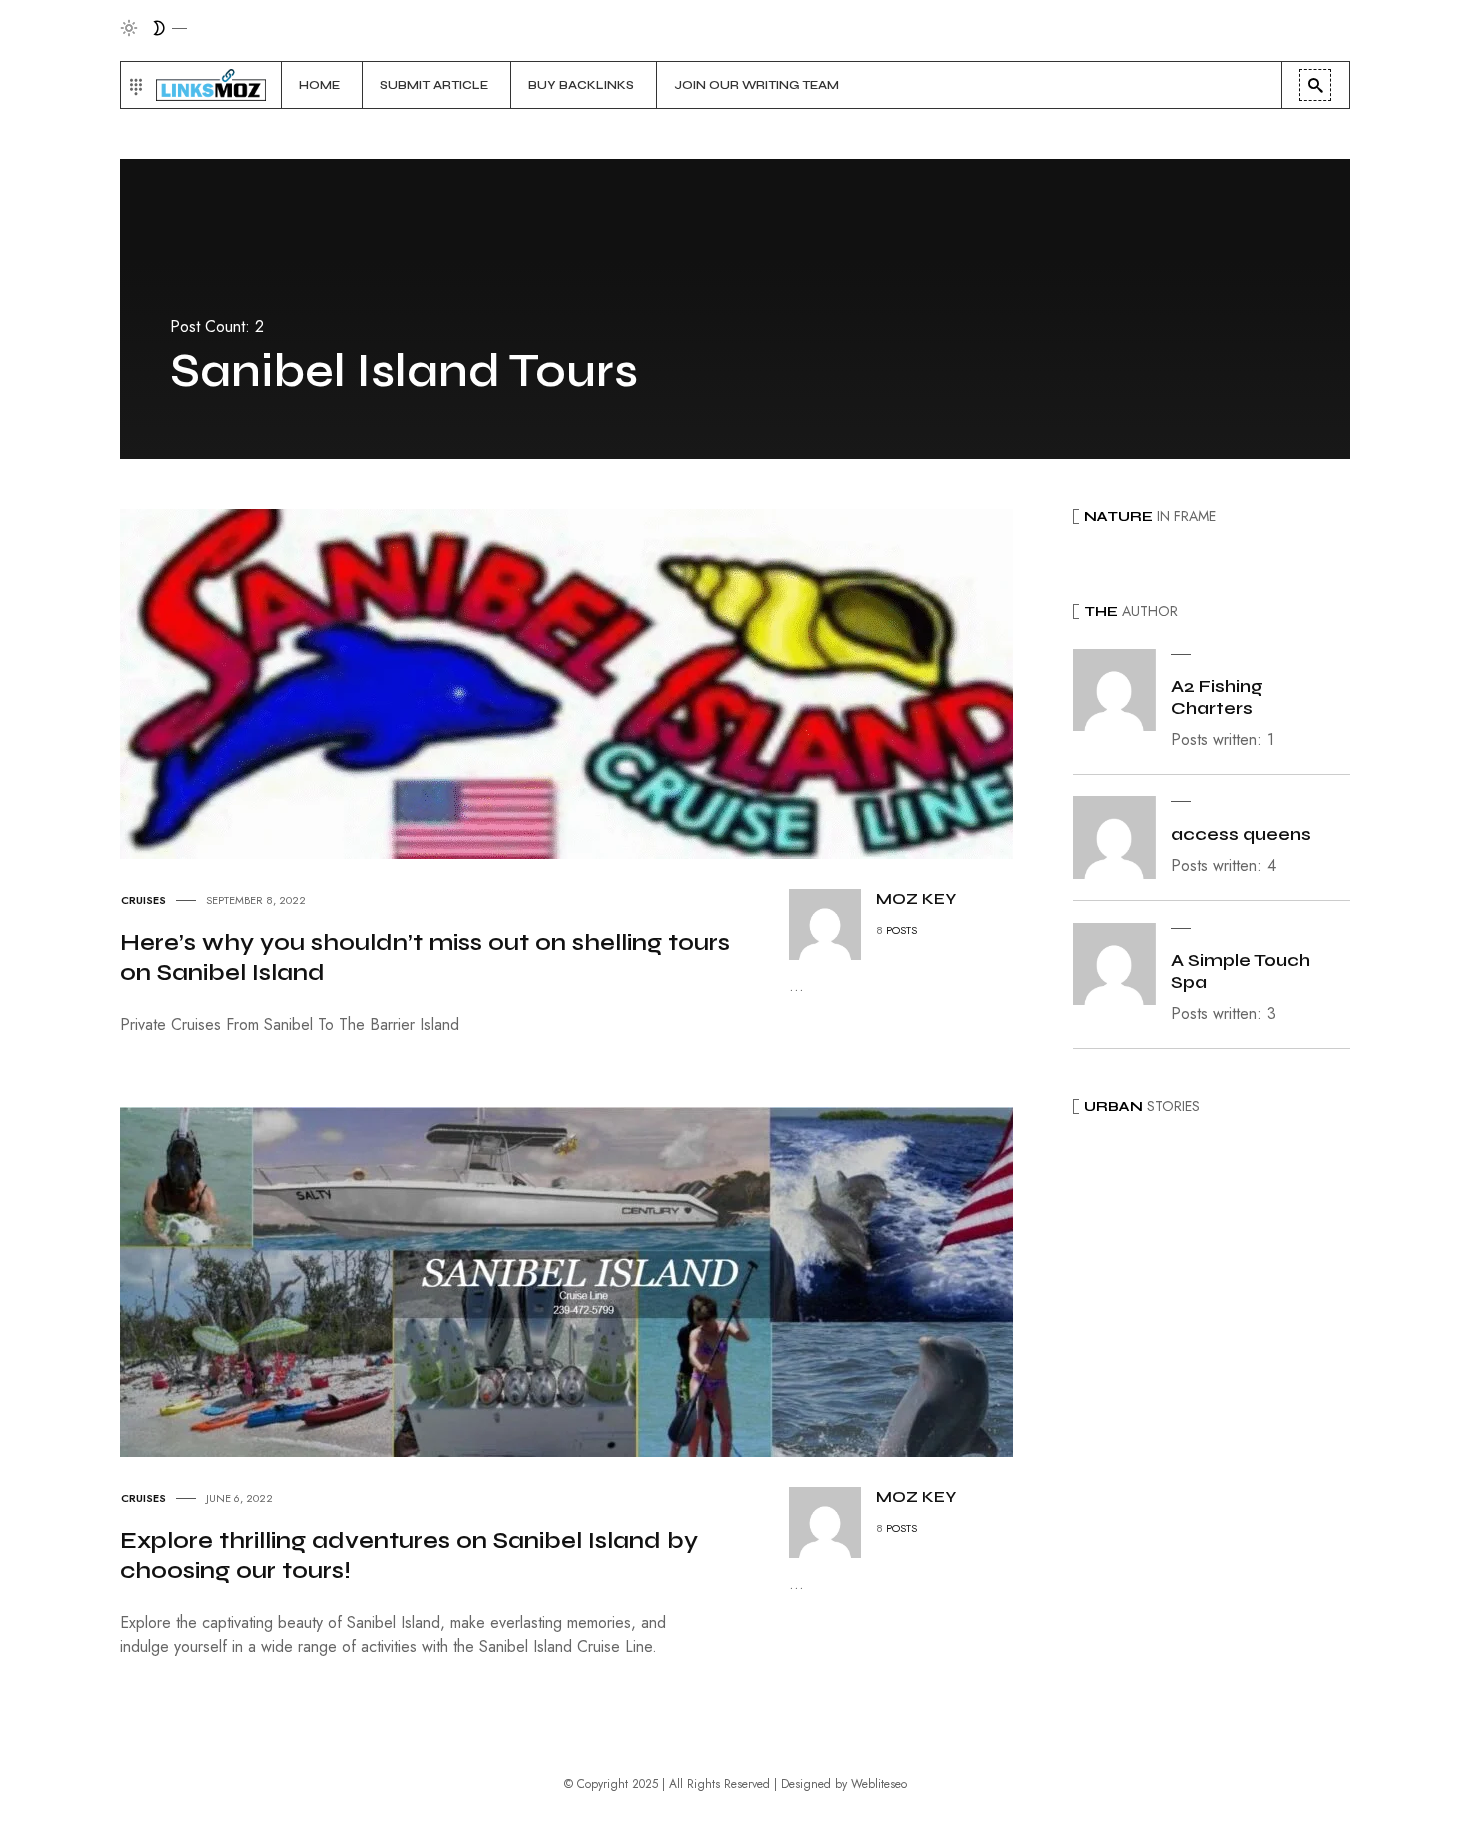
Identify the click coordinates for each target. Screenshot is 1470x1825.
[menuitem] (322, 85)
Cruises (143, 900)
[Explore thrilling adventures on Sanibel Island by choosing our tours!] (585, 1280)
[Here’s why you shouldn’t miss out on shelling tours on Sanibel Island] (585, 682)
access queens (1241, 834)
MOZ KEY (916, 898)
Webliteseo (879, 1784)
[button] (133, 85)
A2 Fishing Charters (1217, 697)
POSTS (901, 930)
